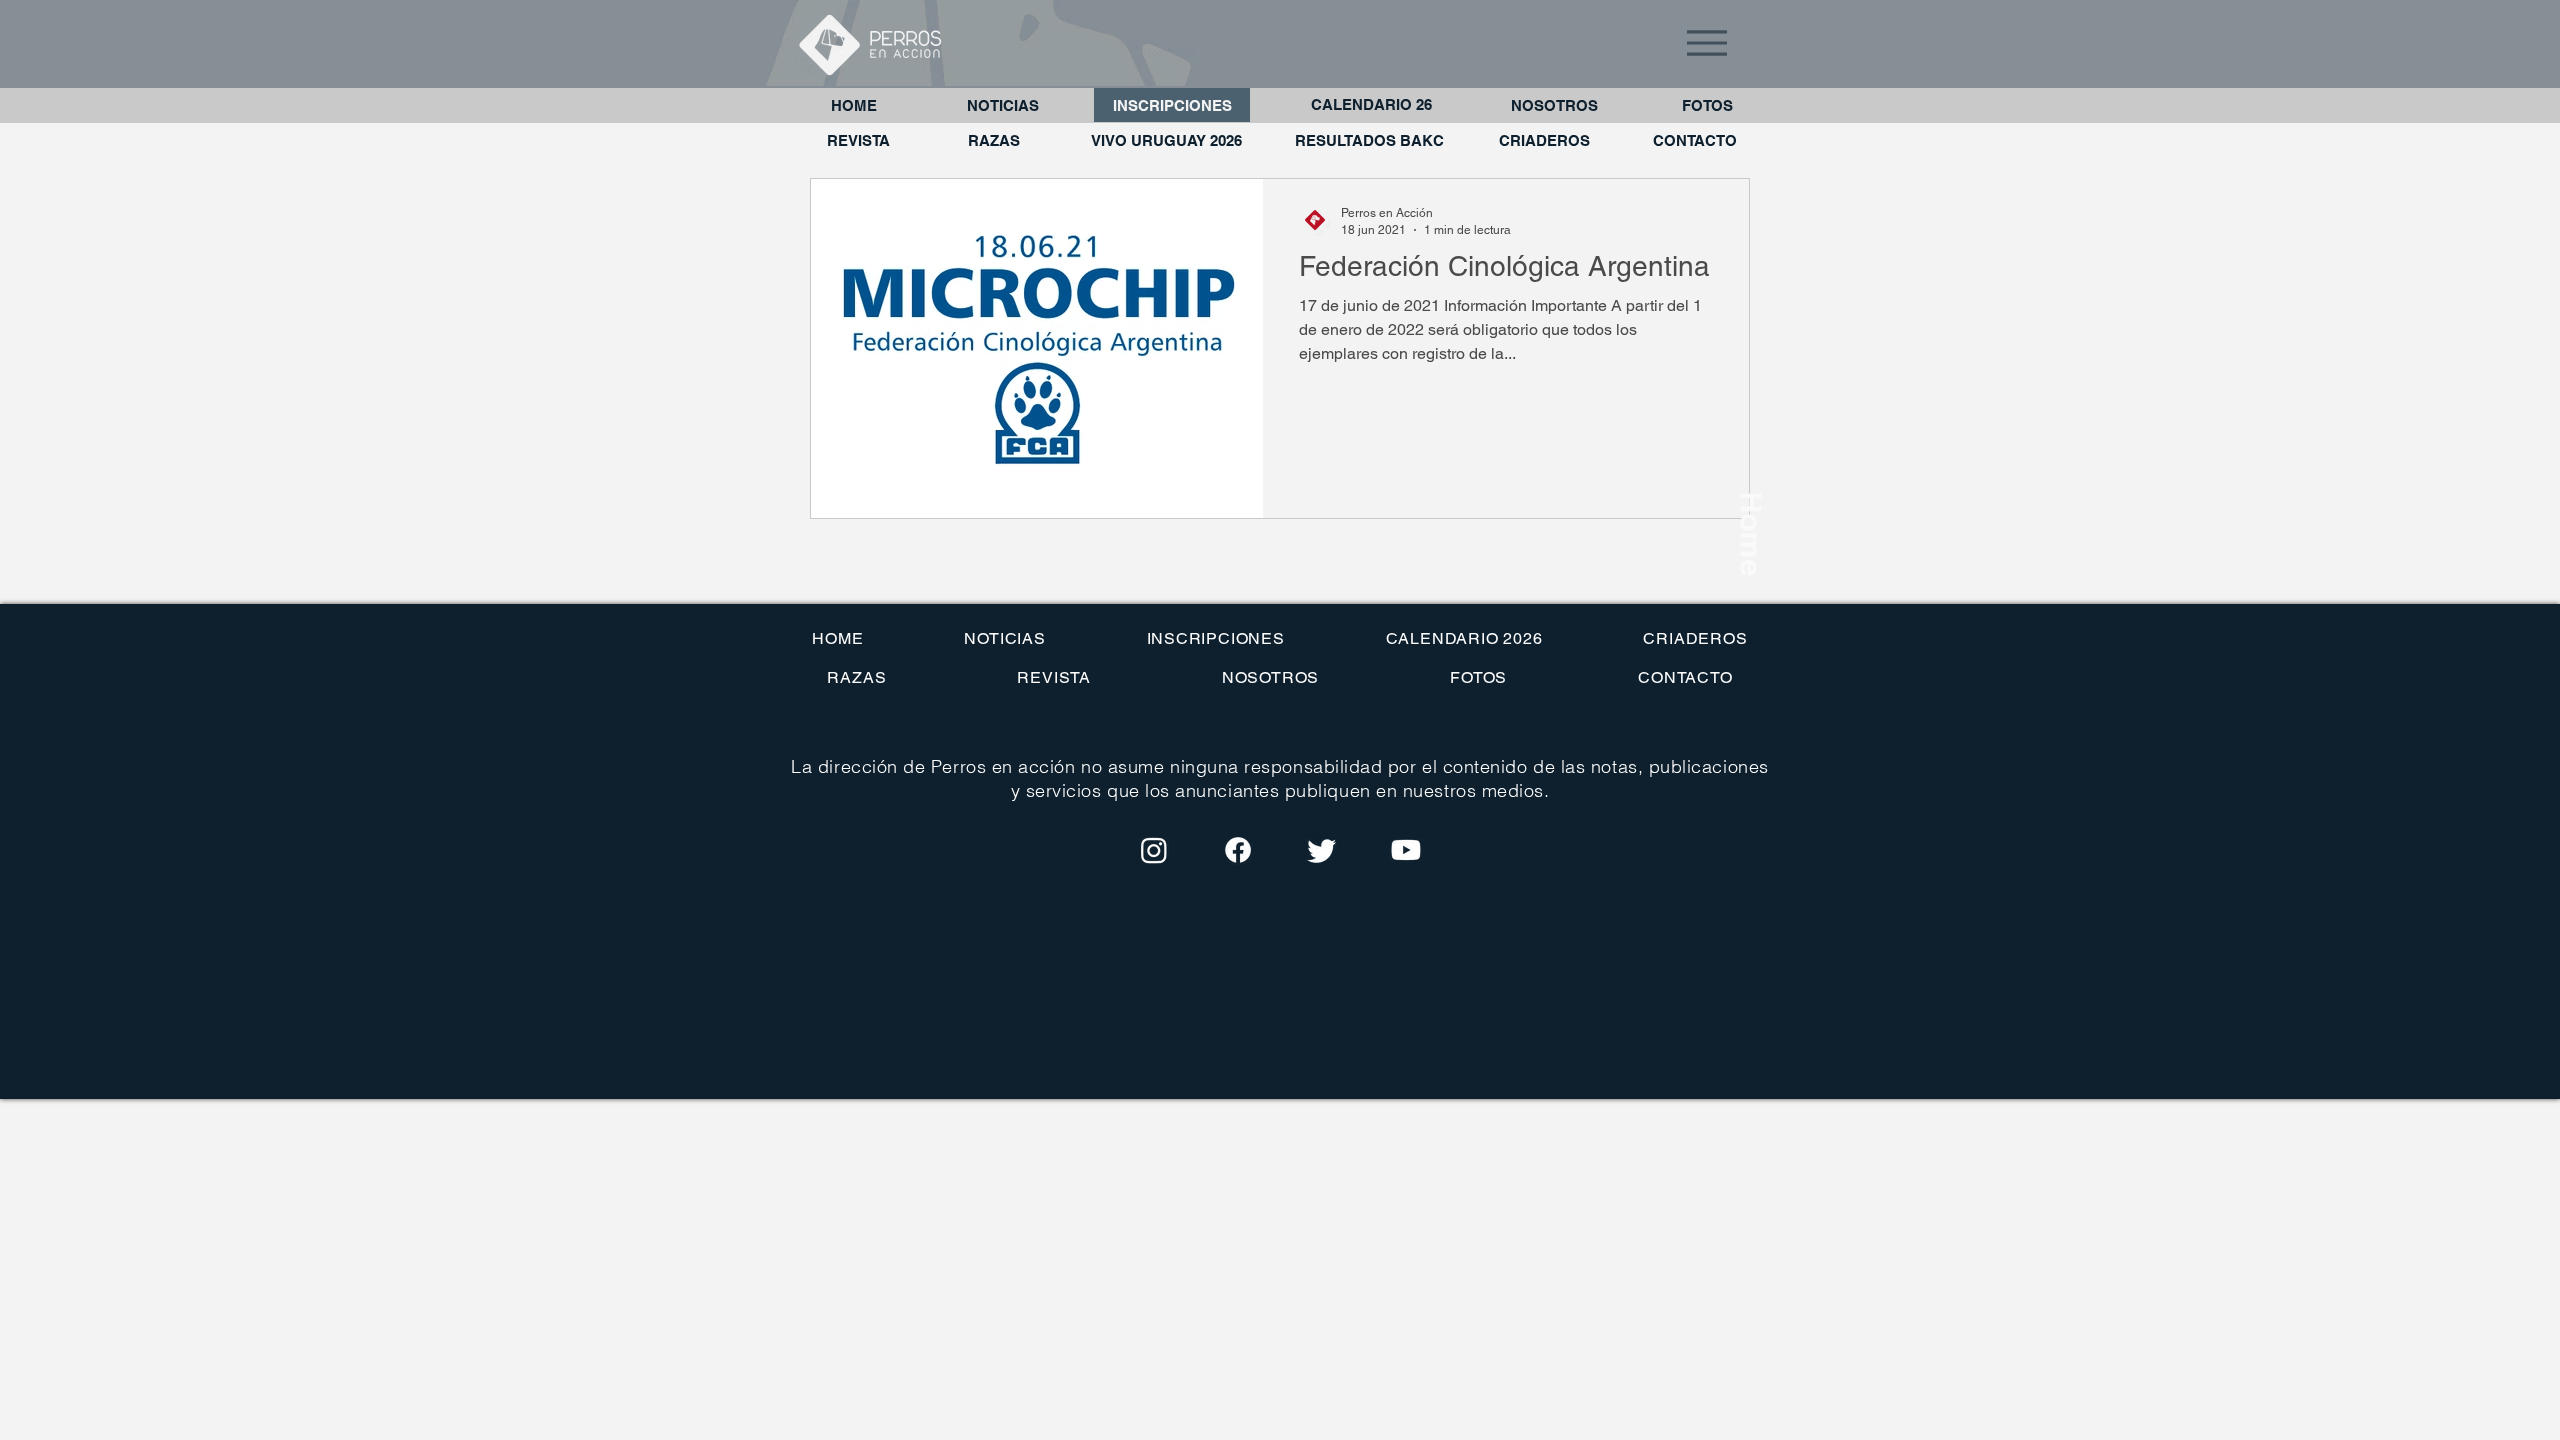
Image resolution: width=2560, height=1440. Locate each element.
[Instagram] (1154, 850)
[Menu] (1707, 42)
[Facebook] (1238, 850)
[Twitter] (1322, 850)
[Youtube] (1406, 850)
